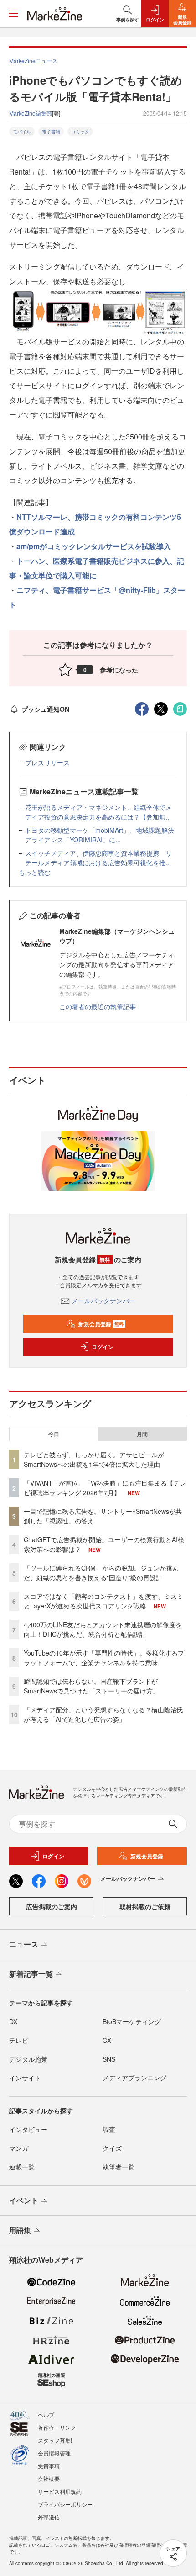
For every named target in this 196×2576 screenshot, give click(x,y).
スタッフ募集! (55, 2440)
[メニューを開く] (14, 14)
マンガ (19, 2148)
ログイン (103, 1347)
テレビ (19, 2040)
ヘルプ (46, 2415)
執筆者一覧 (119, 2167)
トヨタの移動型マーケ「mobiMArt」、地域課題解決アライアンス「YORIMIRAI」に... (100, 835)
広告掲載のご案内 (52, 1906)
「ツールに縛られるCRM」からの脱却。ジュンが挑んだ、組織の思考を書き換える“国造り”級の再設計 (101, 1573)
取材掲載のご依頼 (145, 1906)
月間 (142, 1434)
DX (13, 2021)
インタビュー (28, 2129)
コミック (80, 132)
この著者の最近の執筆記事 (98, 1006)
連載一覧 (22, 2167)
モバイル (22, 132)
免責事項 (49, 2466)
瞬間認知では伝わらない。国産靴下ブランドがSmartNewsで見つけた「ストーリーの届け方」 (91, 1686)
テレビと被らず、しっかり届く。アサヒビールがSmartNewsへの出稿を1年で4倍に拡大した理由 (94, 1459)
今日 (54, 1434)
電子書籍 (51, 132)
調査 (109, 2129)
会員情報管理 (54, 2453)
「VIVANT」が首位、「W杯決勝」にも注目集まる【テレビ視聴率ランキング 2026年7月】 (105, 1488)
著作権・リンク (57, 2427)
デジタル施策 (28, 2059)
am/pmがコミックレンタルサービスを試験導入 (94, 546)
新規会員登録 (101, 1324)
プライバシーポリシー (65, 2504)
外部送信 (49, 2517)
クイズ (112, 2148)
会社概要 (49, 2478)
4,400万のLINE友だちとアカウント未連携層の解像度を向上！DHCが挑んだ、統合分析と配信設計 (103, 1629)
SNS (109, 2059)
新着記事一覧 (31, 1974)
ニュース (24, 1944)
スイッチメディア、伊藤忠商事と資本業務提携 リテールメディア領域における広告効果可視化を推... (98, 858)
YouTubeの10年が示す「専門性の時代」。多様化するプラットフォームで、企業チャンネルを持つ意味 (104, 1658)
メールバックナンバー (103, 1301)
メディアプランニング (134, 2078)
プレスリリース (47, 762)
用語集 (20, 2230)
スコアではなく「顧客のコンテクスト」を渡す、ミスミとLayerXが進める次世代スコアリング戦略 (103, 1601)
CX (107, 2040)
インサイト (25, 2078)
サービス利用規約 (60, 2491)
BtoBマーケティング (132, 2021)
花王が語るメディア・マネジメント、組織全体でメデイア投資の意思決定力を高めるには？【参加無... (98, 812)
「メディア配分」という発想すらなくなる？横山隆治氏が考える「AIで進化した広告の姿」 (103, 1714)
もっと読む (35, 872)
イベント (24, 2200)
